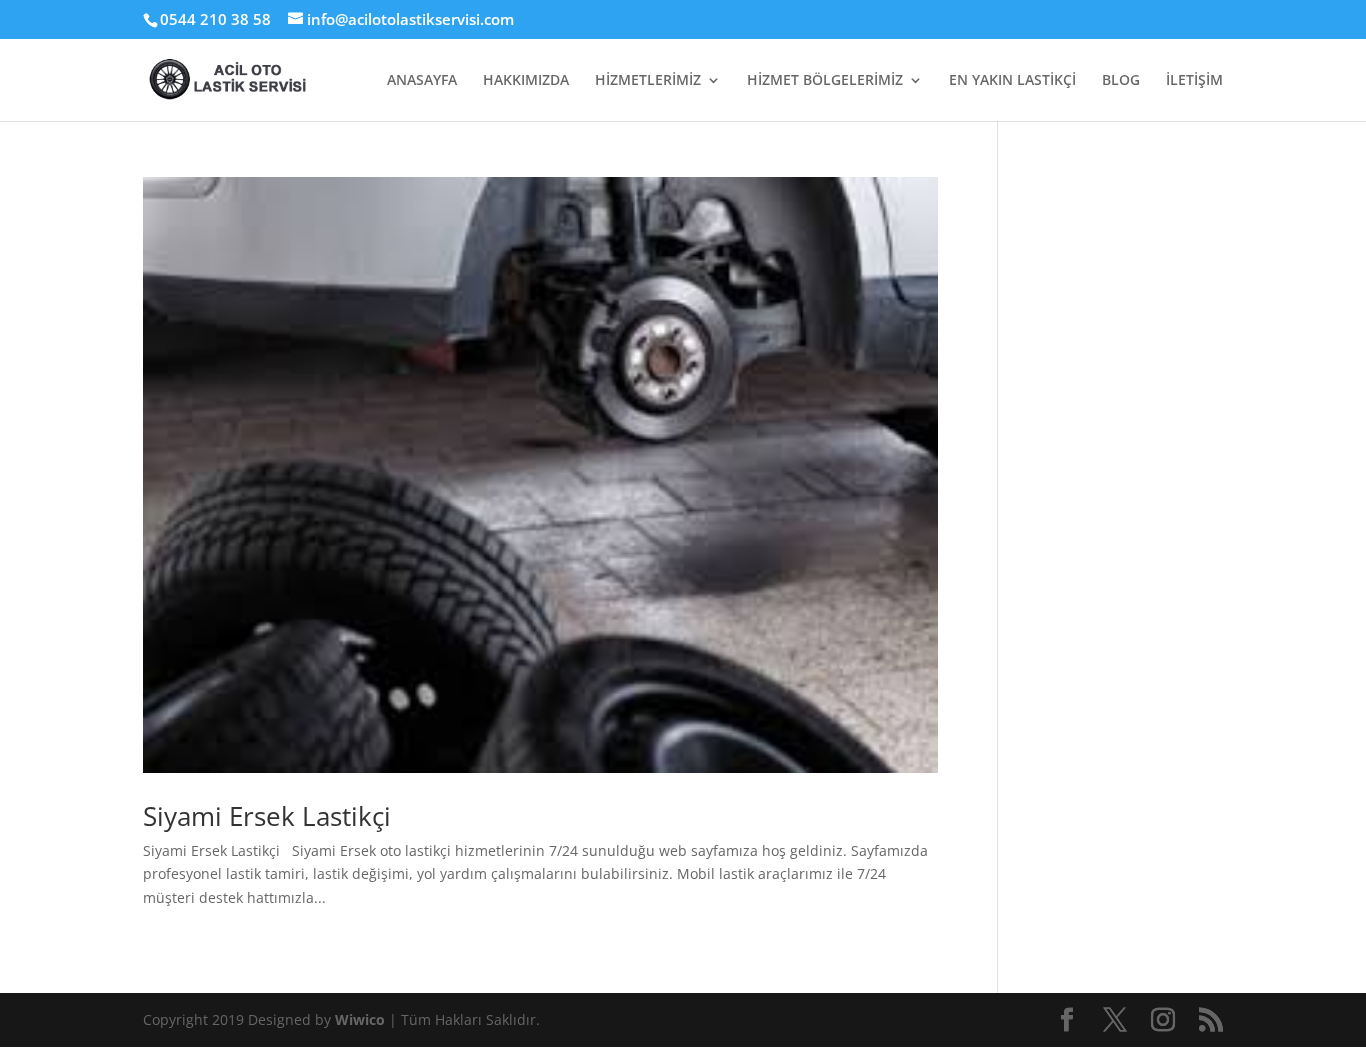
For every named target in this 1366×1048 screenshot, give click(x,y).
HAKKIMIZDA (526, 81)
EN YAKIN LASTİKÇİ (1012, 81)
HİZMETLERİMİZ (648, 81)
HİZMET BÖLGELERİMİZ (825, 81)
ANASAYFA (422, 81)
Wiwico (362, 1019)
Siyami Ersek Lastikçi (267, 816)
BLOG (1121, 81)
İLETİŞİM (1194, 81)
